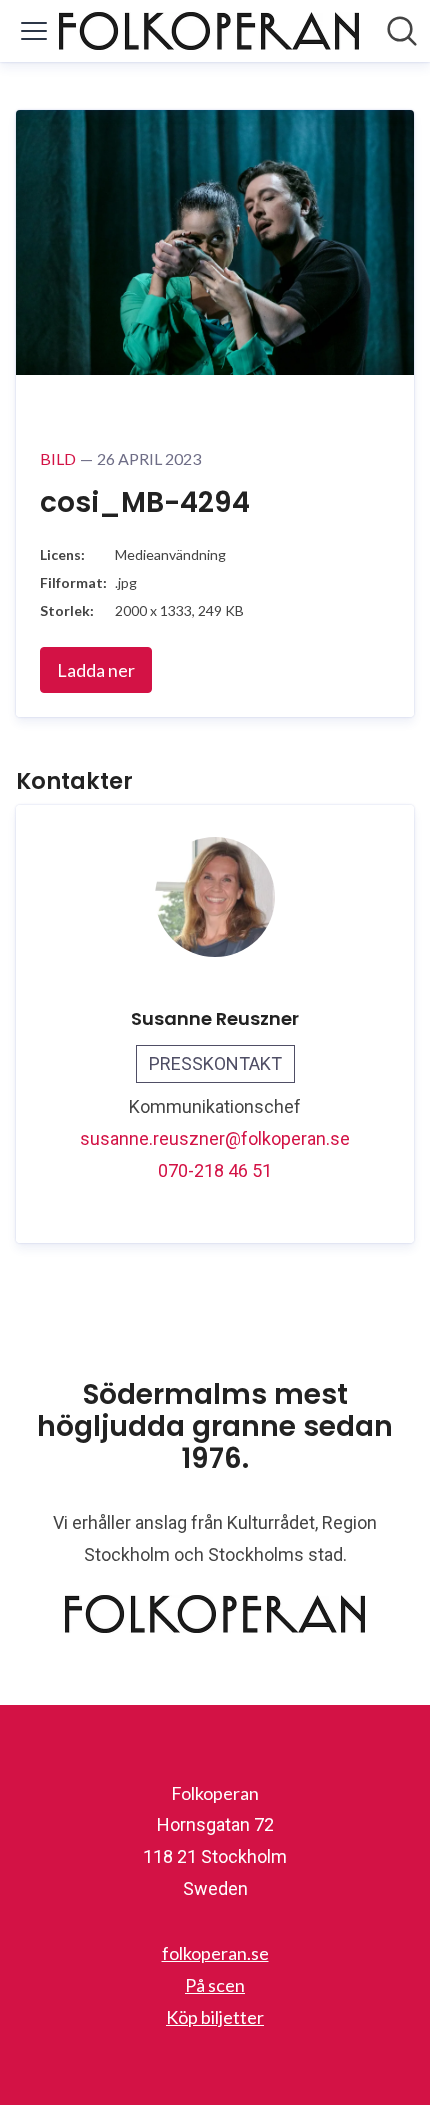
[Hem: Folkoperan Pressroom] (209, 31)
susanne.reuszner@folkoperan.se (215, 1138)
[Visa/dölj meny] (34, 31)
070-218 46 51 (215, 1170)
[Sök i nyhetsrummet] (402, 31)
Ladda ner (96, 670)
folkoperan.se (215, 1953)
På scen (215, 1985)
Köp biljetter (215, 2017)
